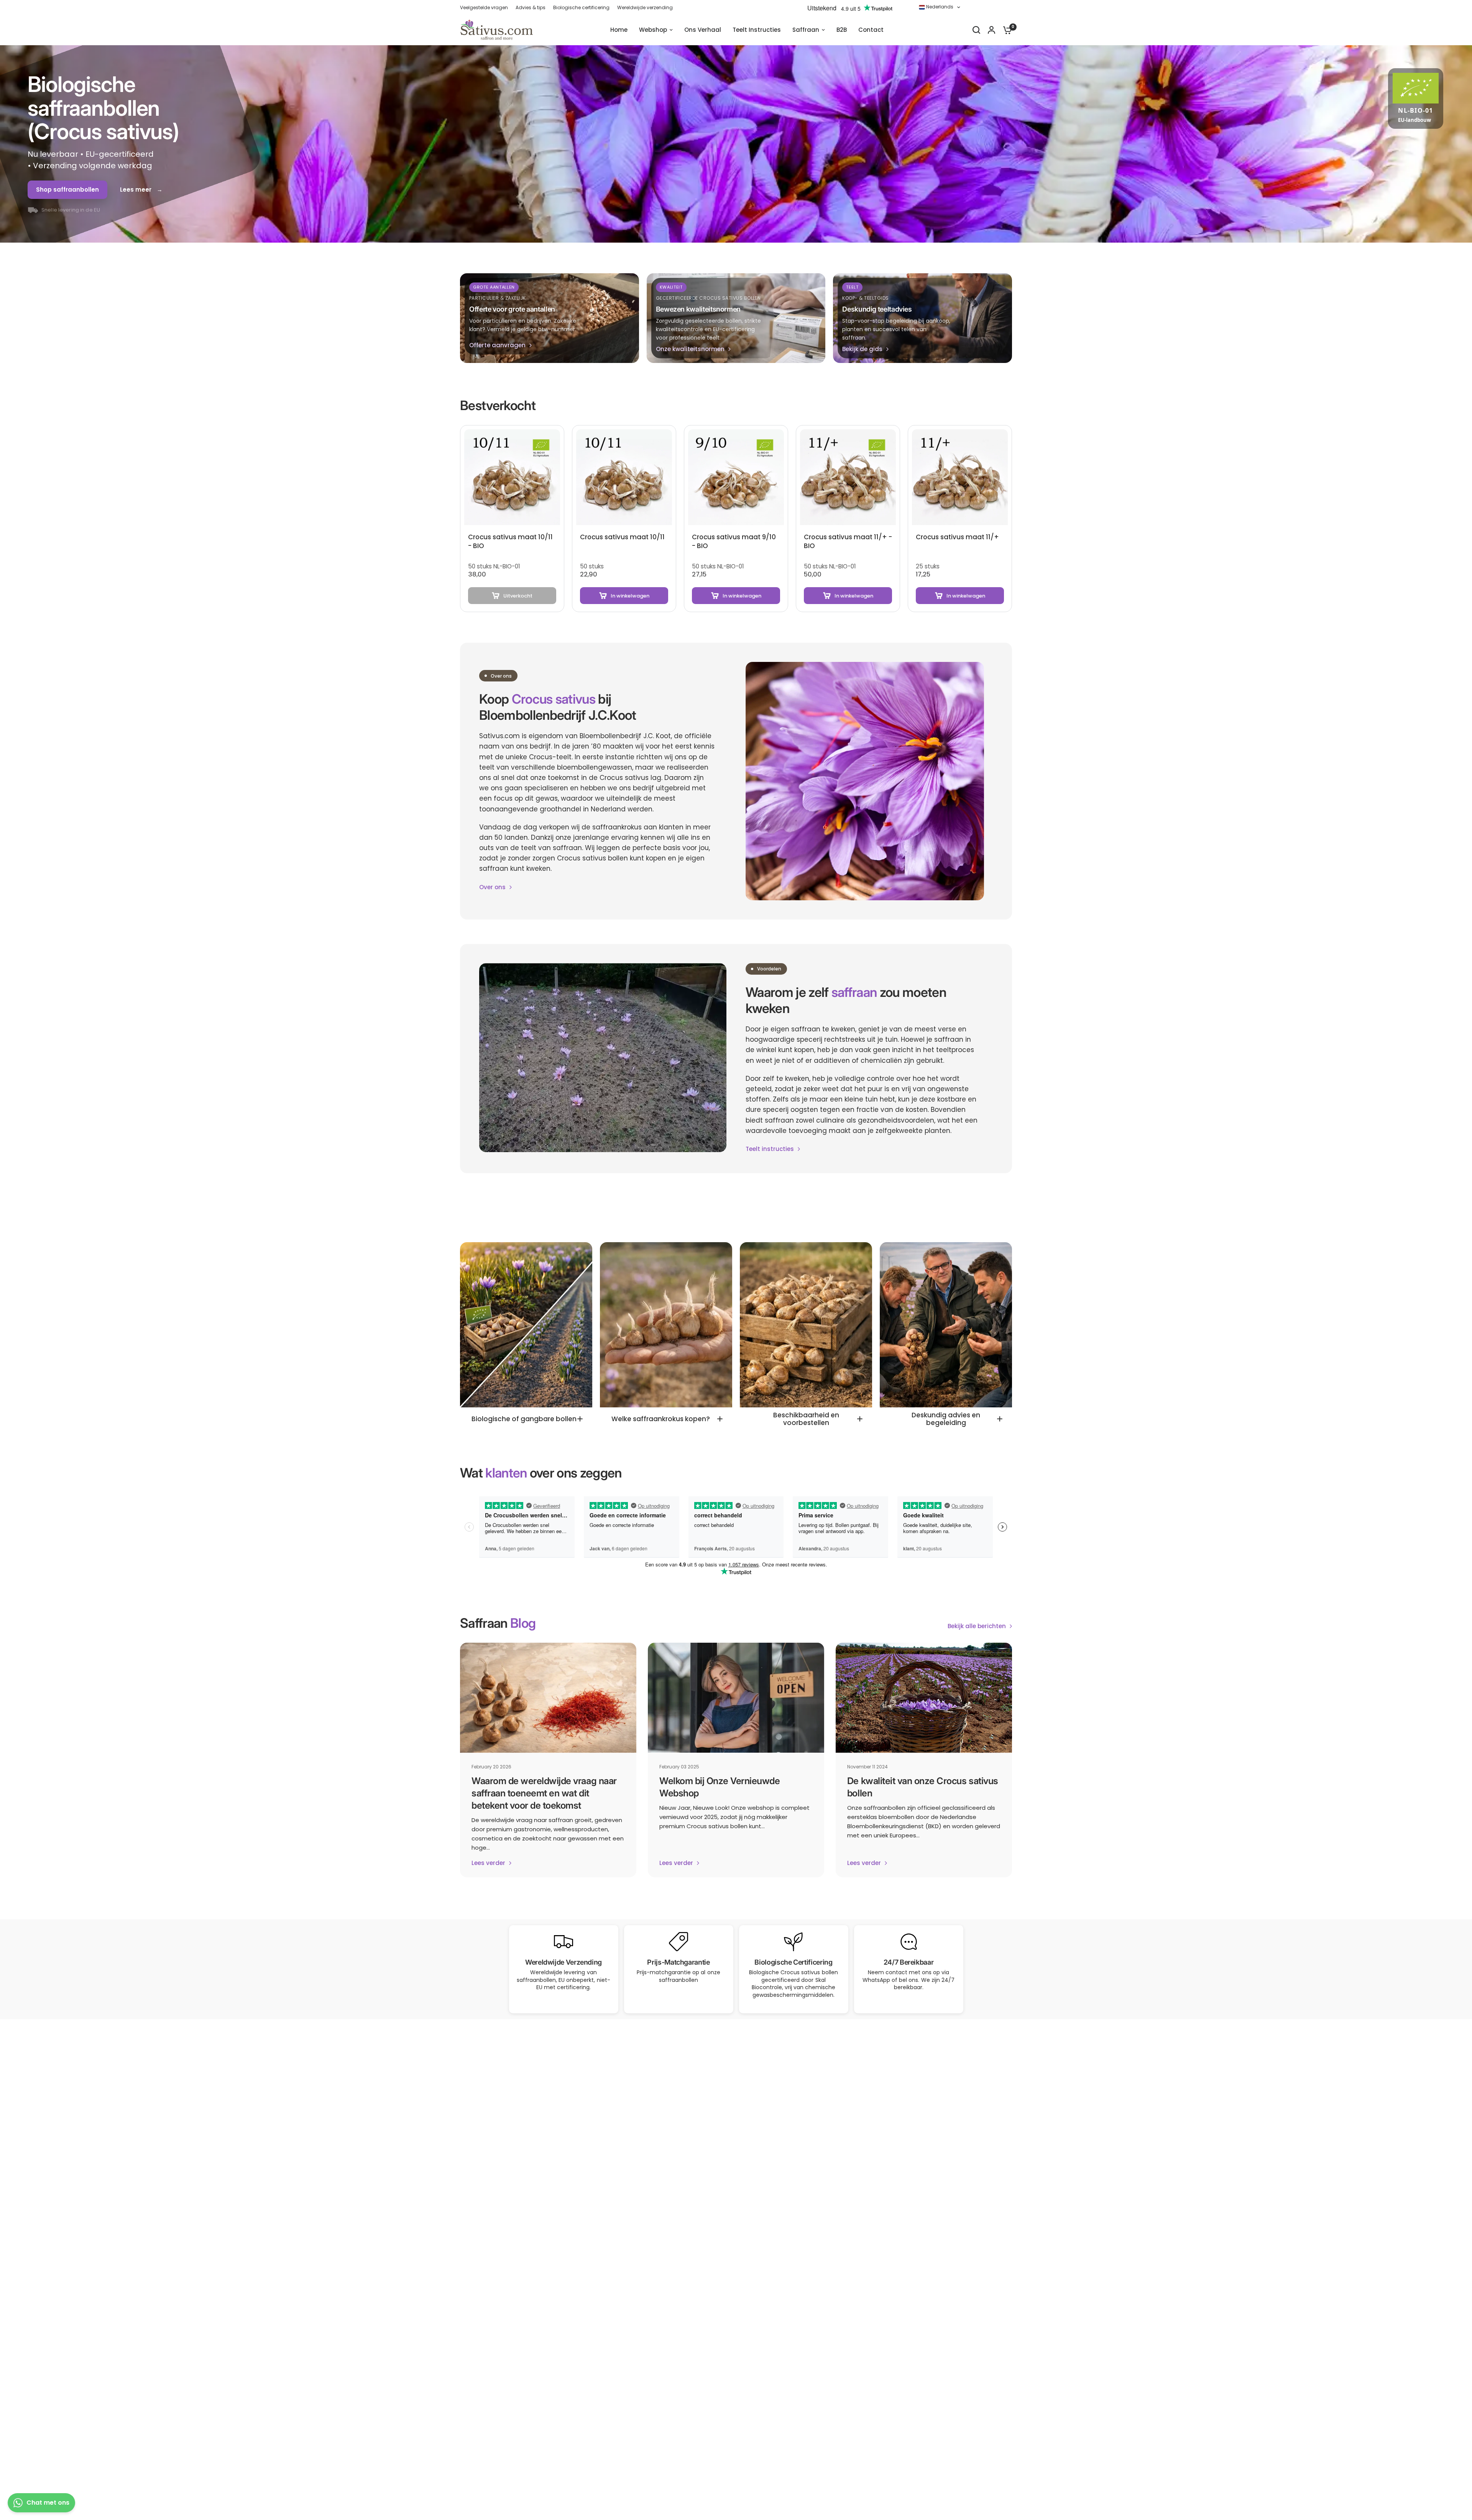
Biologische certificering (581, 7)
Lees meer (136, 190)
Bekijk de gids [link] (862, 349)
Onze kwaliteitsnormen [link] (690, 349)
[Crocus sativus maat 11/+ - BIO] (848, 477)
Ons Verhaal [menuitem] (703, 30)
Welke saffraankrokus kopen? (661, 1419)
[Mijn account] (991, 30)
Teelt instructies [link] (770, 1149)
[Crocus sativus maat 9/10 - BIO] (736, 477)
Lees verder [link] (488, 1863)
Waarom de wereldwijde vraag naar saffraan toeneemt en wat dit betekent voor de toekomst (544, 1793)
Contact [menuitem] (871, 30)
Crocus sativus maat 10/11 (622, 537)
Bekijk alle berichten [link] (977, 1626)
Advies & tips (531, 7)
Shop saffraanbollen (67, 190)
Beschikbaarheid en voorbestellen (806, 1419)
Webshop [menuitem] (653, 30)
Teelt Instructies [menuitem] (757, 30)
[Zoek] (976, 30)
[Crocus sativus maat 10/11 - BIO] (512, 477)
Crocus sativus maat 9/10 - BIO (734, 542)
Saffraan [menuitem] (806, 30)
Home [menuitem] (619, 30)
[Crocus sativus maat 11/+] (960, 477)
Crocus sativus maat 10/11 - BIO (510, 542)
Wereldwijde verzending (645, 7)
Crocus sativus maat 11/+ (957, 537)
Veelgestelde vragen (484, 7)
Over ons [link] (492, 887)
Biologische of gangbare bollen (524, 1419)
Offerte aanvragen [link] (497, 345)
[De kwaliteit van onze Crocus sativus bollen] (924, 1698)
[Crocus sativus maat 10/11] (624, 477)
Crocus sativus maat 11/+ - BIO (848, 542)
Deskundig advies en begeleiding (946, 1419)
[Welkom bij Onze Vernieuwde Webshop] (736, 1698)
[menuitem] (486, 7)
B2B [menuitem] (842, 30)
